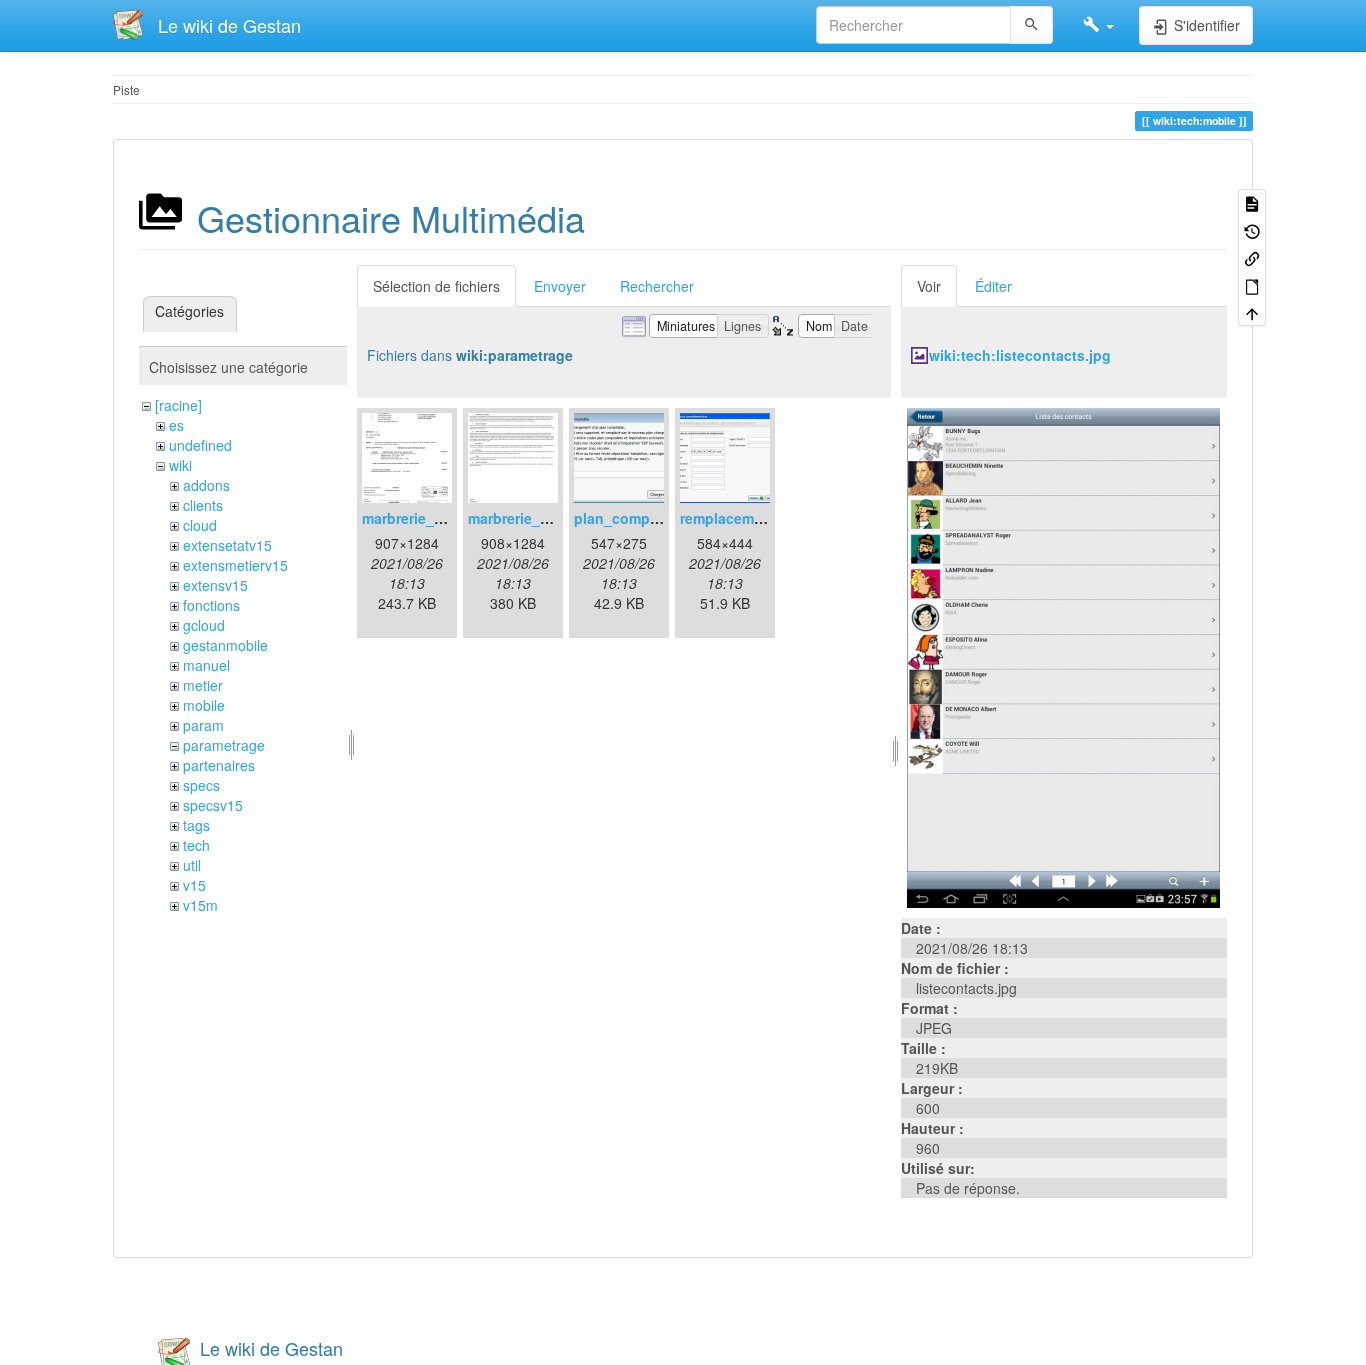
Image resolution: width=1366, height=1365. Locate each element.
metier (203, 685)
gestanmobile (225, 645)
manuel (206, 665)
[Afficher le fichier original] (1063, 656)
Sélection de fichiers (436, 286)
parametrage (224, 745)
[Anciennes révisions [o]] (1252, 229)
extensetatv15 (227, 545)
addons (206, 485)
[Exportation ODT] (1252, 284)
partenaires (219, 765)
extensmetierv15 (235, 565)
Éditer (993, 286)
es (176, 425)
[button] (1098, 25)
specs (201, 785)
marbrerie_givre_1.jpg (436, 518)
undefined (200, 445)
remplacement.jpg (741, 518)
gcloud (204, 625)
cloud (200, 525)
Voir (929, 286)
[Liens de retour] (1252, 257)
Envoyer (560, 286)
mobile (204, 705)
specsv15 (213, 805)
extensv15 (215, 585)
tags (196, 825)
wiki (180, 465)
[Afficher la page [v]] (1252, 202)
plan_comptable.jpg (642, 518)
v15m (200, 905)
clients (203, 505)
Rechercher (657, 286)
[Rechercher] (1031, 25)
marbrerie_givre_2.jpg (542, 518)
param (203, 725)
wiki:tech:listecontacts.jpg (1020, 355)
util (192, 865)
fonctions (211, 605)
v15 (194, 885)
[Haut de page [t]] (1252, 312)
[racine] (178, 405)
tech (196, 845)
